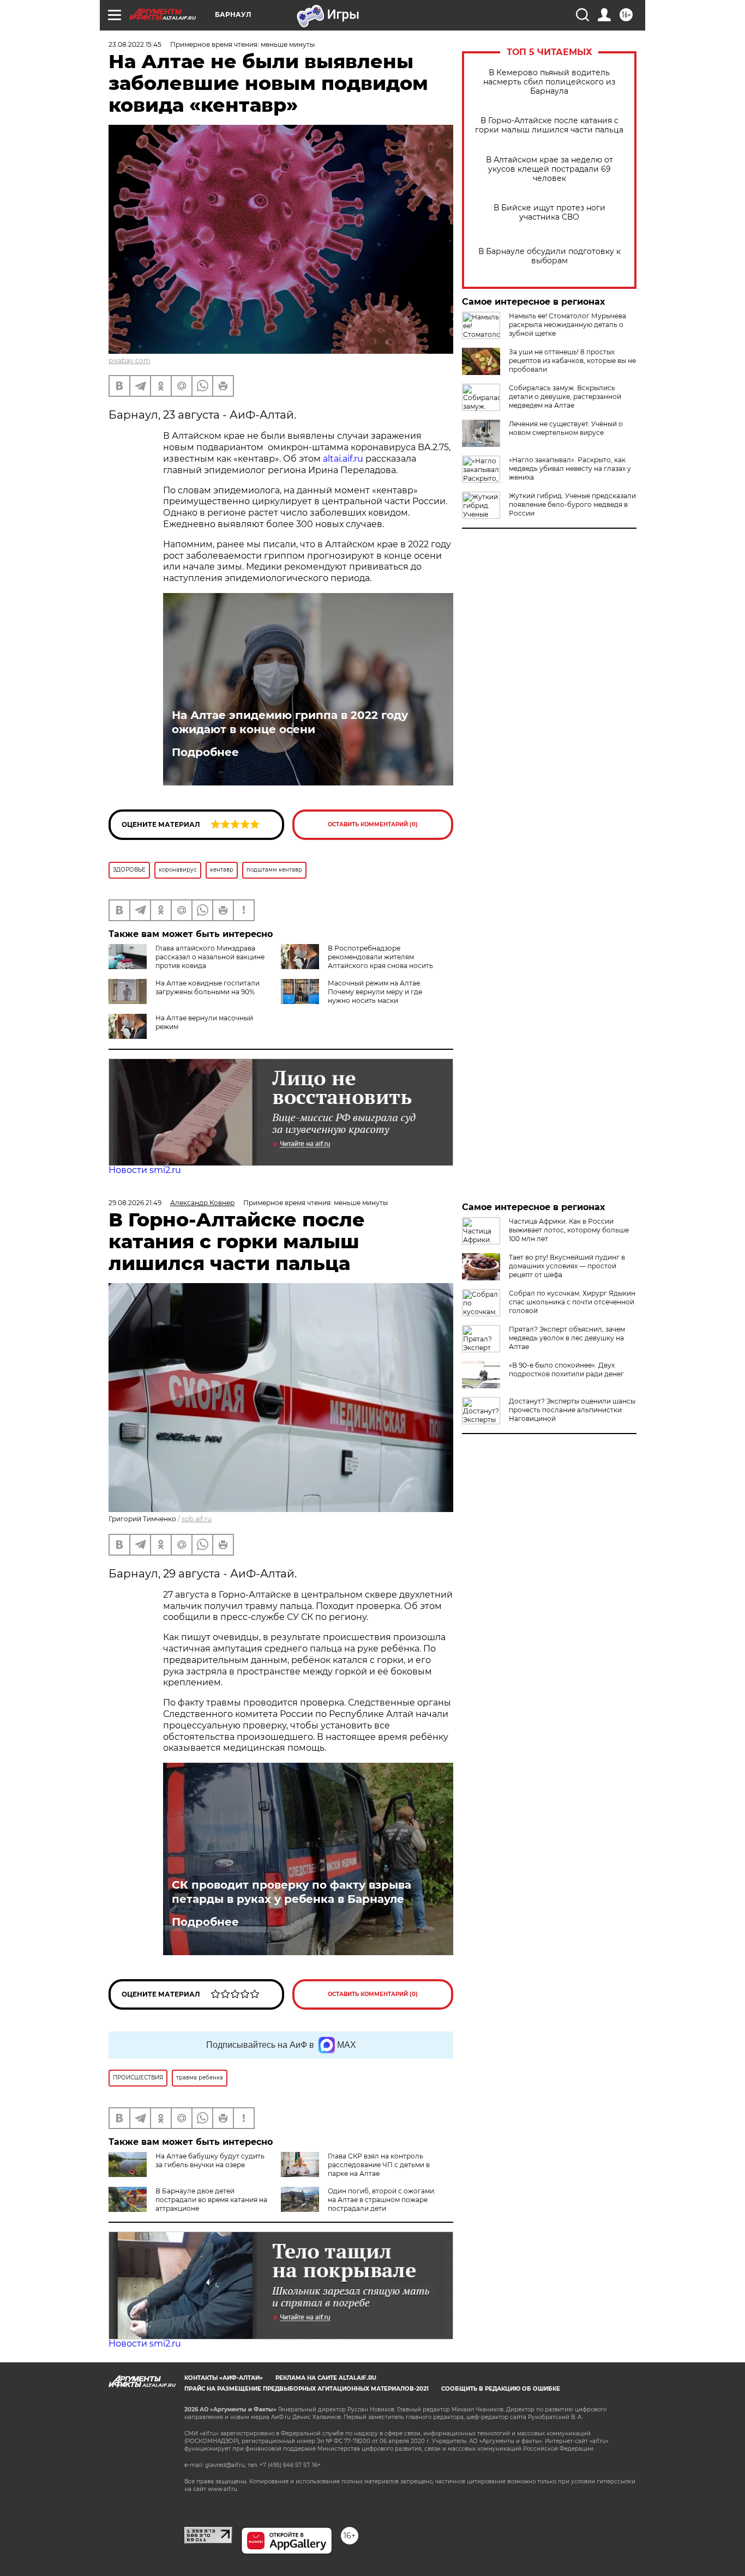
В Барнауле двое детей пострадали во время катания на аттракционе (211, 2200)
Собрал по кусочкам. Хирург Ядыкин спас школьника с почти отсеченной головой (572, 1302)
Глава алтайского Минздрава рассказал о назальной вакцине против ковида (210, 957)
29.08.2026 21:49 (135, 1203)
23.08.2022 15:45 (135, 44)
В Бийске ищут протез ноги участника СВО (549, 213)
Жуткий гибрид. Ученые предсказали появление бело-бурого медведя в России (572, 504)
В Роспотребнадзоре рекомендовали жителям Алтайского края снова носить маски (357, 961)
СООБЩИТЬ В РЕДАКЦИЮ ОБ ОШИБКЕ (501, 2389)
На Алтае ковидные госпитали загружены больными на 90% (208, 987)
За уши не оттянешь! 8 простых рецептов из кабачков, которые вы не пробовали (572, 361)
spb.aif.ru (197, 1519)
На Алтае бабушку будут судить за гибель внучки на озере (210, 2160)
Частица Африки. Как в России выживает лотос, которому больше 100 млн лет (569, 1230)
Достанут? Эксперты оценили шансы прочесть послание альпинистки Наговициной (572, 1410)
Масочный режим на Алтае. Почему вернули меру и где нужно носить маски (375, 992)
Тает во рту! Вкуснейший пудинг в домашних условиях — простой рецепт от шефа (567, 1266)
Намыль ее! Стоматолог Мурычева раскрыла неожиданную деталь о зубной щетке (567, 325)
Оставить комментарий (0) (373, 824)
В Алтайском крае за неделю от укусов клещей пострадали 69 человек (549, 169)
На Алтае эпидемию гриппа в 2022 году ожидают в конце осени (290, 722)
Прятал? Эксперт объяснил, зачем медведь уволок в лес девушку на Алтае (567, 1338)
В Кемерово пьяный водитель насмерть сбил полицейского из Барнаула (549, 82)
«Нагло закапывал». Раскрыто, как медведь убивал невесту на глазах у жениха (570, 468)
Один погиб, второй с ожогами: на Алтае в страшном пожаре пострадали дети (382, 2200)
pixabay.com (130, 361)
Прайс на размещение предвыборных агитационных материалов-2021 (307, 2389)
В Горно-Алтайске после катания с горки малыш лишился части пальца (549, 125)
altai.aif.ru (344, 459)
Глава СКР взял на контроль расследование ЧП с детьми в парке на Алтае (379, 2165)
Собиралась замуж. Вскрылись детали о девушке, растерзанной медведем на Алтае (565, 397)
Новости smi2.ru (145, 1170)
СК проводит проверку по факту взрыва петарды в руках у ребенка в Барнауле (292, 1892)
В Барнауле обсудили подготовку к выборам (549, 256)
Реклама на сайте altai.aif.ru (326, 2378)
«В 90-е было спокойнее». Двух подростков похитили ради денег (566, 1369)
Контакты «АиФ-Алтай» (224, 2378)
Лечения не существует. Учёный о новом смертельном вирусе (566, 428)
